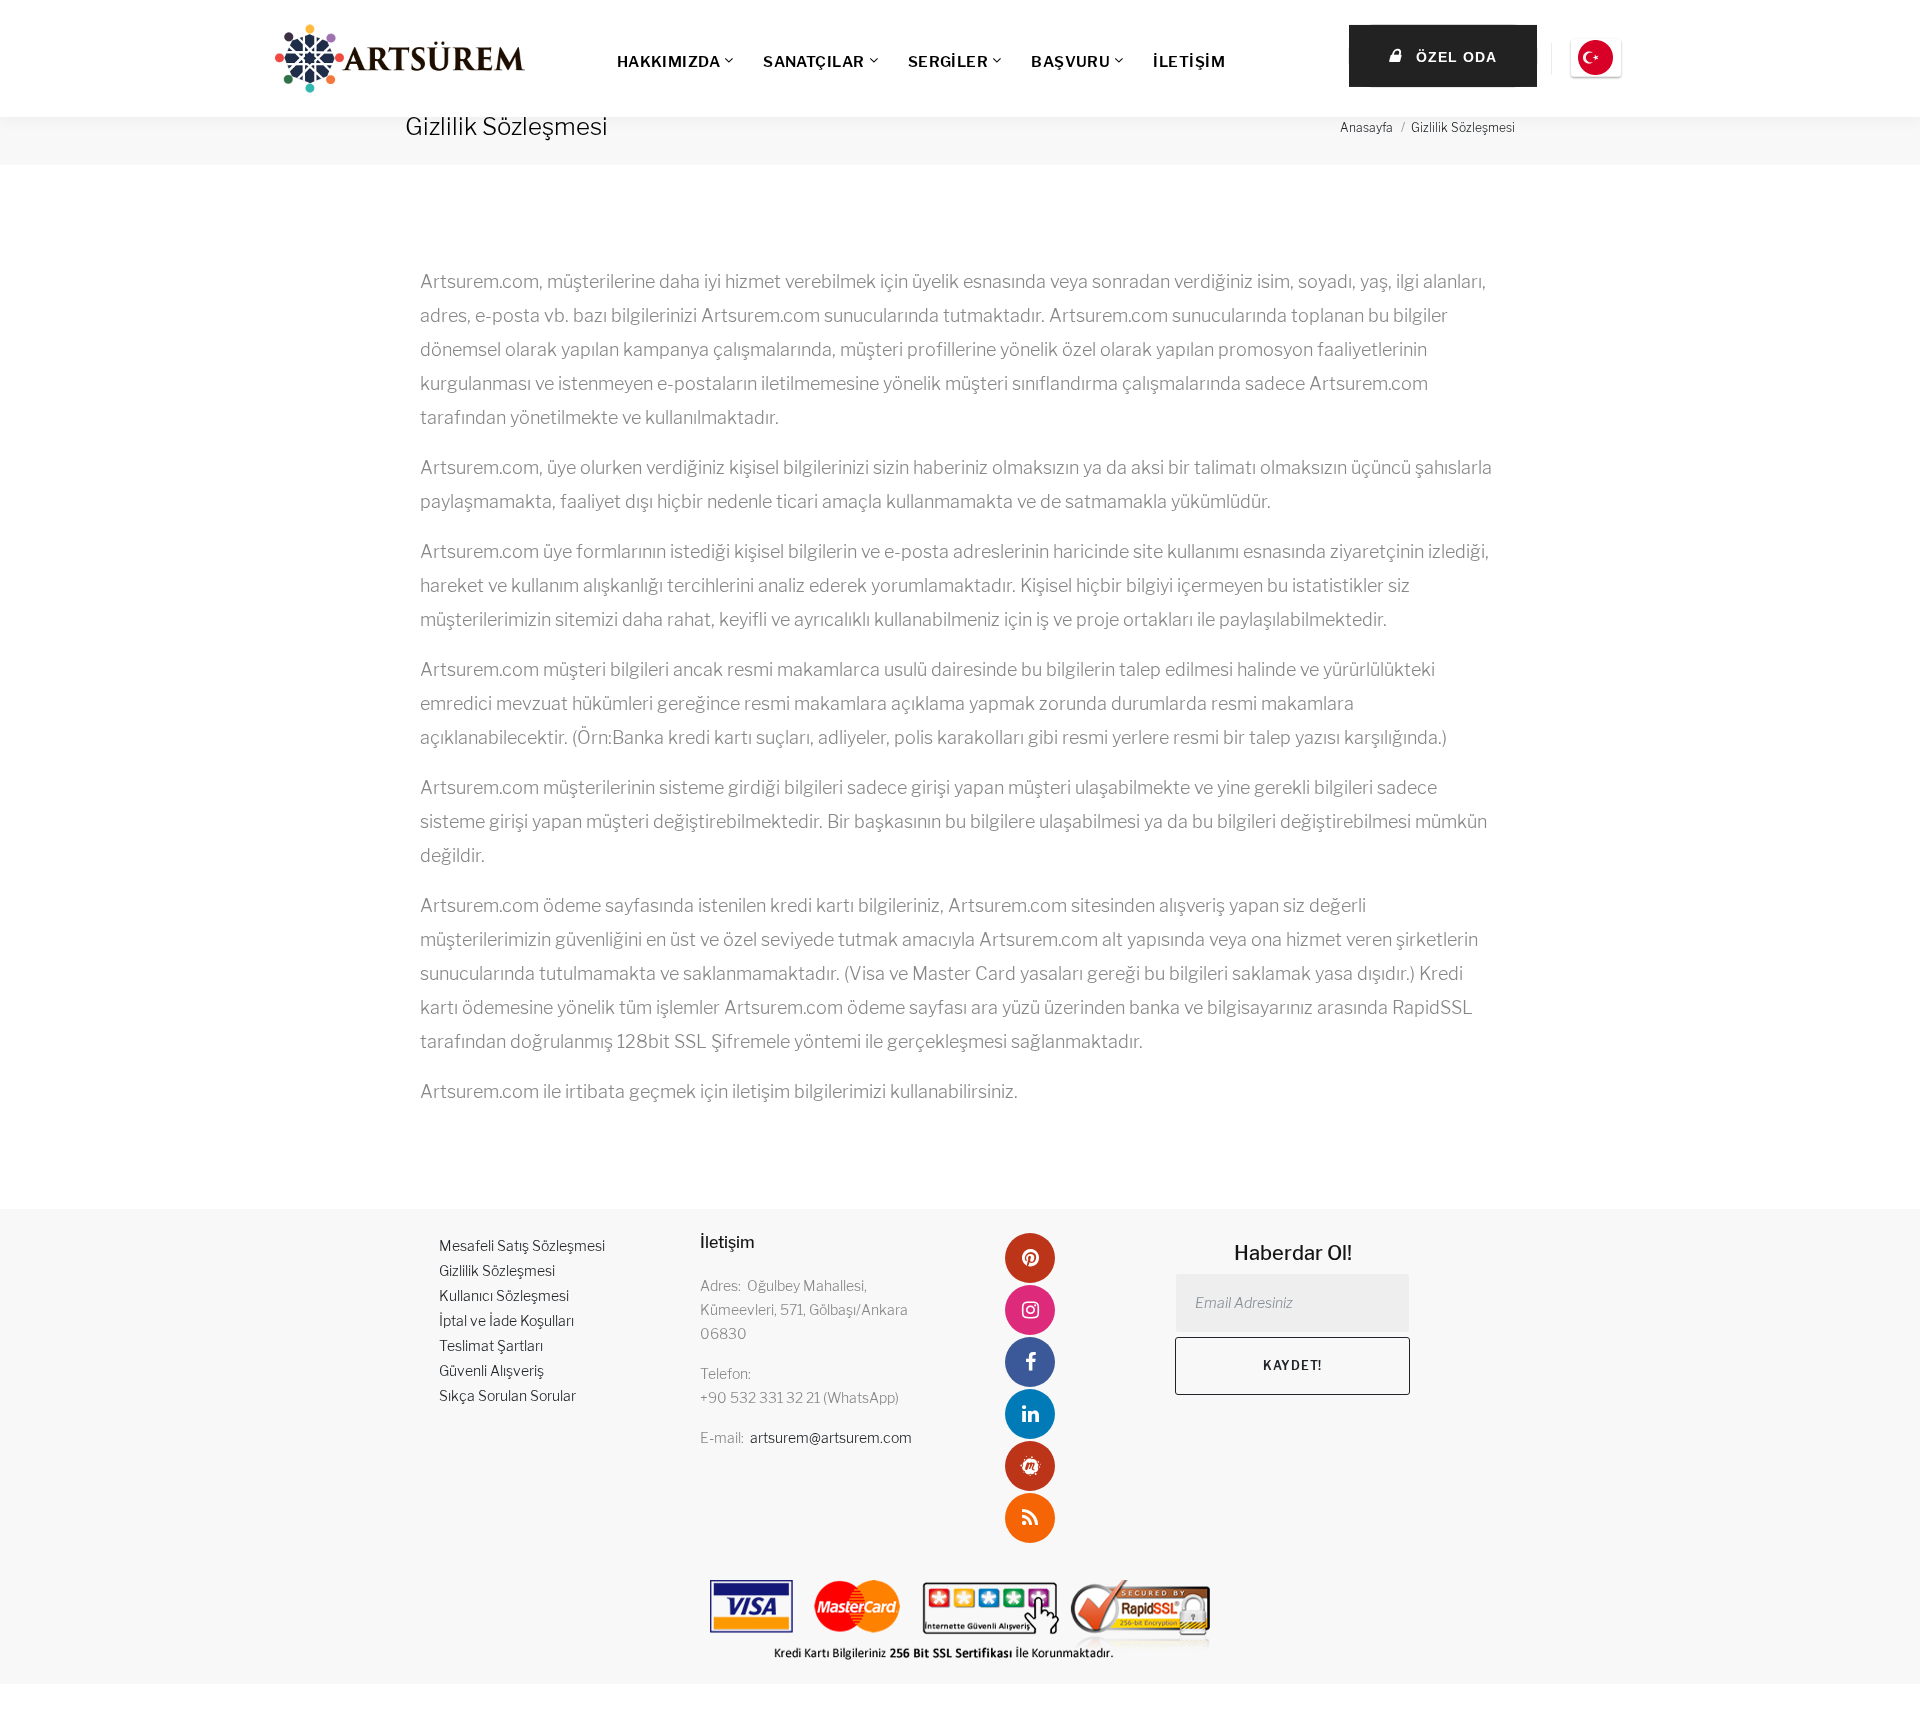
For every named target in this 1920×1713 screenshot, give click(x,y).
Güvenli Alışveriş (491, 1370)
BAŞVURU (1070, 62)
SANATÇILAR (814, 62)
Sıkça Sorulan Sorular (507, 1395)
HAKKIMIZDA (669, 62)
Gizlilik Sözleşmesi (1463, 127)
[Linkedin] (1030, 1414)
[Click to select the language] (1596, 58)
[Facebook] (1030, 1362)
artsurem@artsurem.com (831, 1437)
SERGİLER (948, 62)
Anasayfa (1366, 127)
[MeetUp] (1030, 1466)
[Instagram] (1030, 1310)
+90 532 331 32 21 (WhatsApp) (799, 1397)
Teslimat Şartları (491, 1345)
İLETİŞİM (1189, 62)
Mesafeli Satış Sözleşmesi (522, 1245)
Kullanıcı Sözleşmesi (504, 1295)
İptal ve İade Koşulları (506, 1320)
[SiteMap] (1030, 1518)
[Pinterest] (1030, 1258)
